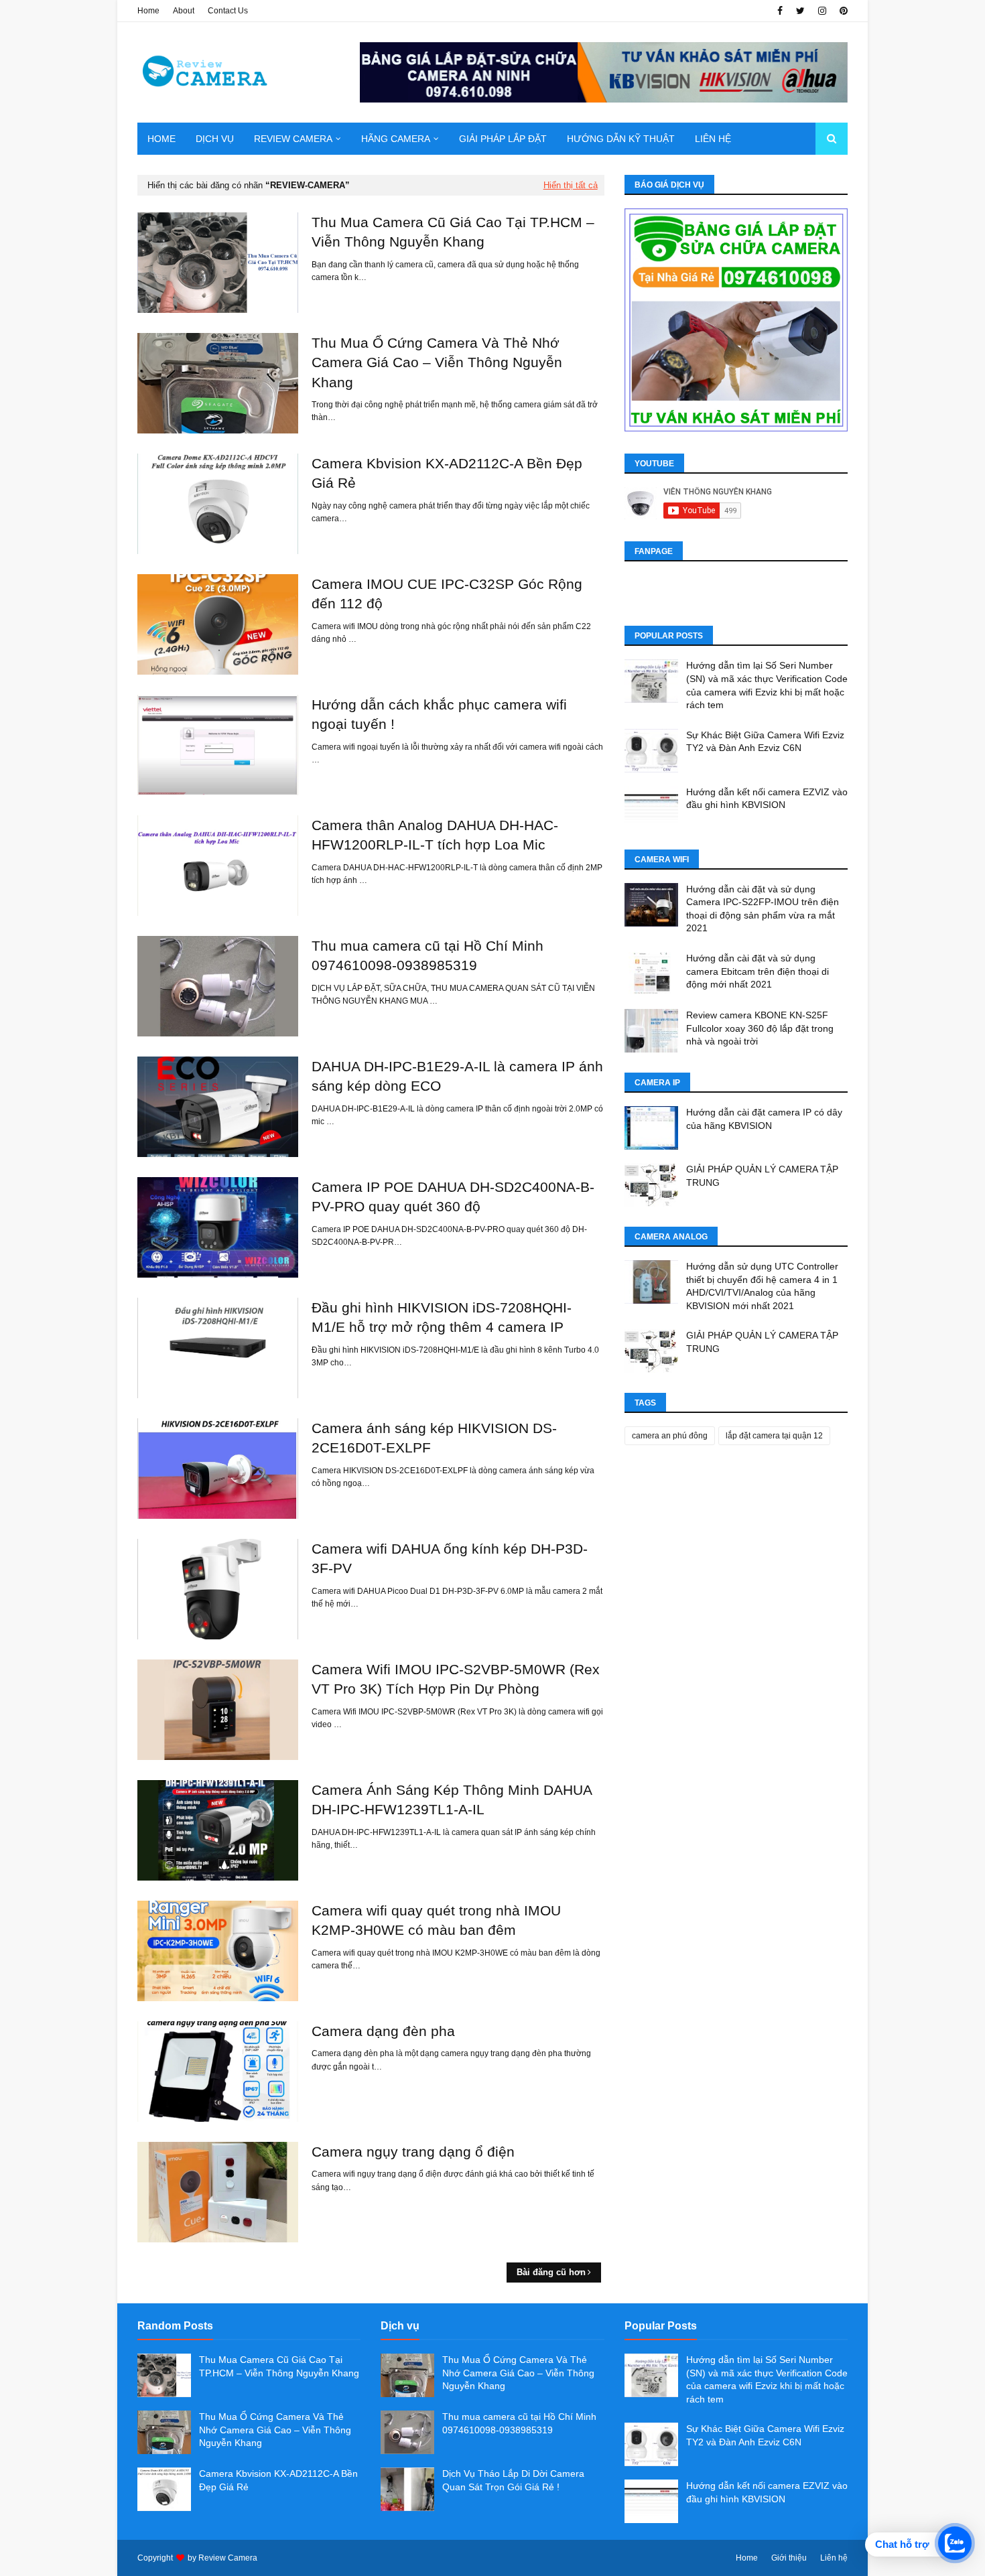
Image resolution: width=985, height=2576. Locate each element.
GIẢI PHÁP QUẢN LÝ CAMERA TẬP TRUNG (762, 1176)
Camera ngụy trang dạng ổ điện (413, 2152)
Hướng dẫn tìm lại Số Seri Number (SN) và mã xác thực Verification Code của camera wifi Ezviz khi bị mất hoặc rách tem (767, 685)
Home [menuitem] (161, 139)
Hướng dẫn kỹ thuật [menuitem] (621, 139)
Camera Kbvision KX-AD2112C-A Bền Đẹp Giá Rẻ (447, 473)
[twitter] (800, 11)
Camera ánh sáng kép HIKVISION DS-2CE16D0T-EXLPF (434, 1438)
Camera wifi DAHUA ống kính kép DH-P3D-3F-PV (450, 1558)
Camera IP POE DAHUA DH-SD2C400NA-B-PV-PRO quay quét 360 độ (453, 1197)
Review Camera (228, 2558)
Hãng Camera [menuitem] (396, 139)
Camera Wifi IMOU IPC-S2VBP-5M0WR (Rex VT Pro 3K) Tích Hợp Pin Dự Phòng (456, 1679)
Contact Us (228, 11)
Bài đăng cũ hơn (551, 2272)
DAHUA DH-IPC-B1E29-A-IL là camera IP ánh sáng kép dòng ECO (457, 1076)
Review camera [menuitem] (293, 139)
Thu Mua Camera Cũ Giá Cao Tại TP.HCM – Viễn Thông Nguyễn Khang (453, 232)
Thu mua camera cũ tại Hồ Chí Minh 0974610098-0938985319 (428, 955)
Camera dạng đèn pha (383, 2031)
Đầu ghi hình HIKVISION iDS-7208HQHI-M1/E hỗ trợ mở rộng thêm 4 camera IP (442, 1317)
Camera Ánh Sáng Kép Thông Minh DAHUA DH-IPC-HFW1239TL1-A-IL (452, 1800)
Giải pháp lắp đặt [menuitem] (503, 139)
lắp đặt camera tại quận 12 (774, 1436)
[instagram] (822, 11)
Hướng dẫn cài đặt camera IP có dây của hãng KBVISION (764, 1119)
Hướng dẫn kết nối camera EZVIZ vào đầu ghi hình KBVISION (767, 799)
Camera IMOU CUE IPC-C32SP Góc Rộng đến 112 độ (447, 594)
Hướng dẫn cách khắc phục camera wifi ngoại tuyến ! (439, 714)
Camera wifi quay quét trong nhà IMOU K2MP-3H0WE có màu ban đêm (436, 1920)
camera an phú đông (670, 1436)
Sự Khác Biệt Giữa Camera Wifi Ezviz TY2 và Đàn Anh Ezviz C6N (765, 742)
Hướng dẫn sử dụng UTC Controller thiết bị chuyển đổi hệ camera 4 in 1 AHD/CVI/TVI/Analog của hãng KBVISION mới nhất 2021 (762, 1286)
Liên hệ (834, 2558)
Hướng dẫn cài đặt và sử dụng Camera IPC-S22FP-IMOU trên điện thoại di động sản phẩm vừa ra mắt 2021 (763, 909)
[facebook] (780, 11)
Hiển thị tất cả (571, 185)
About (184, 11)
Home (148, 11)
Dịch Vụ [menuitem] (215, 139)
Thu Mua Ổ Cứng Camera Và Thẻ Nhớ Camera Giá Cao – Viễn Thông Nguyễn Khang (437, 362)
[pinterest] (842, 11)
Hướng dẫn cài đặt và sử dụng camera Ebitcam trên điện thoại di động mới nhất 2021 (758, 971)
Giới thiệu (789, 2558)
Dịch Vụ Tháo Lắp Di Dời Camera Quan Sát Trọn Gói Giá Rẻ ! (513, 2480)
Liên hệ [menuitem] (713, 139)
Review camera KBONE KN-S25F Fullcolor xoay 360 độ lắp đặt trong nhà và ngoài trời (760, 1028)
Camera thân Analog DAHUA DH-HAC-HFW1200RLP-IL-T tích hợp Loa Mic (435, 835)
